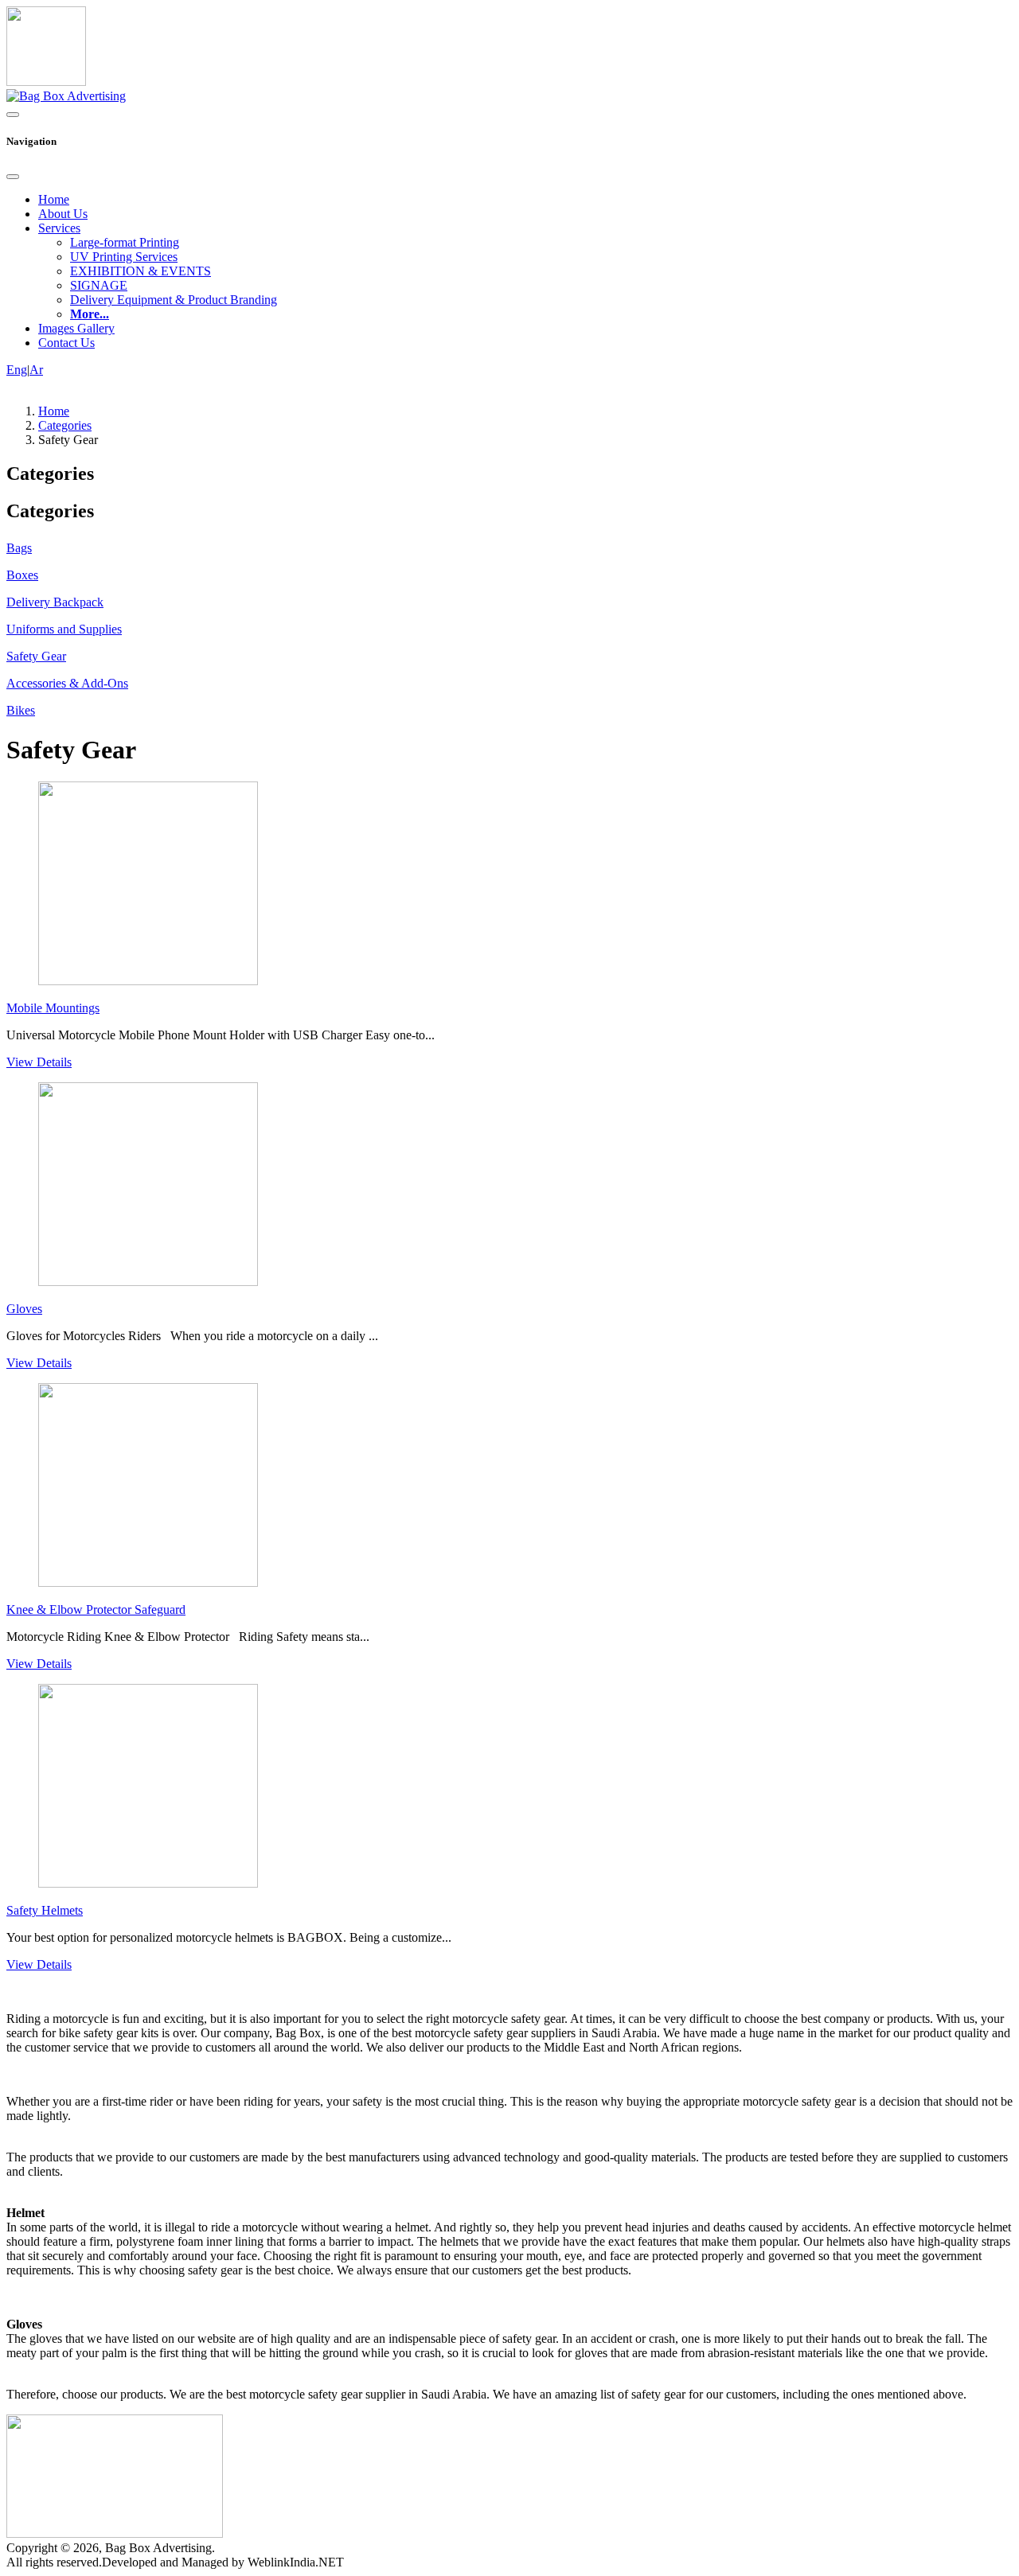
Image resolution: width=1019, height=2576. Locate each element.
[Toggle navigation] (13, 115)
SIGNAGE (99, 285)
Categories (65, 425)
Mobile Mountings (53, 1008)
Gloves (24, 1309)
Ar (36, 370)
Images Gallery (76, 328)
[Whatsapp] (46, 82)
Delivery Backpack (55, 602)
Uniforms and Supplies (64, 629)
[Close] (13, 177)
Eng (17, 370)
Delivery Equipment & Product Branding (174, 300)
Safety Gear (36, 656)
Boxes (22, 575)
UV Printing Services (124, 257)
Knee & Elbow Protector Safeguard (96, 1610)
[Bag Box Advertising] (66, 96)
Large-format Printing (125, 242)
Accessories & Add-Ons (67, 683)
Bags (19, 548)
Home (54, 199)
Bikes (21, 710)
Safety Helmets (45, 1910)
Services (59, 228)
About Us (63, 214)
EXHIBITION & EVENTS (141, 271)
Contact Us (66, 343)
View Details (39, 1062)
